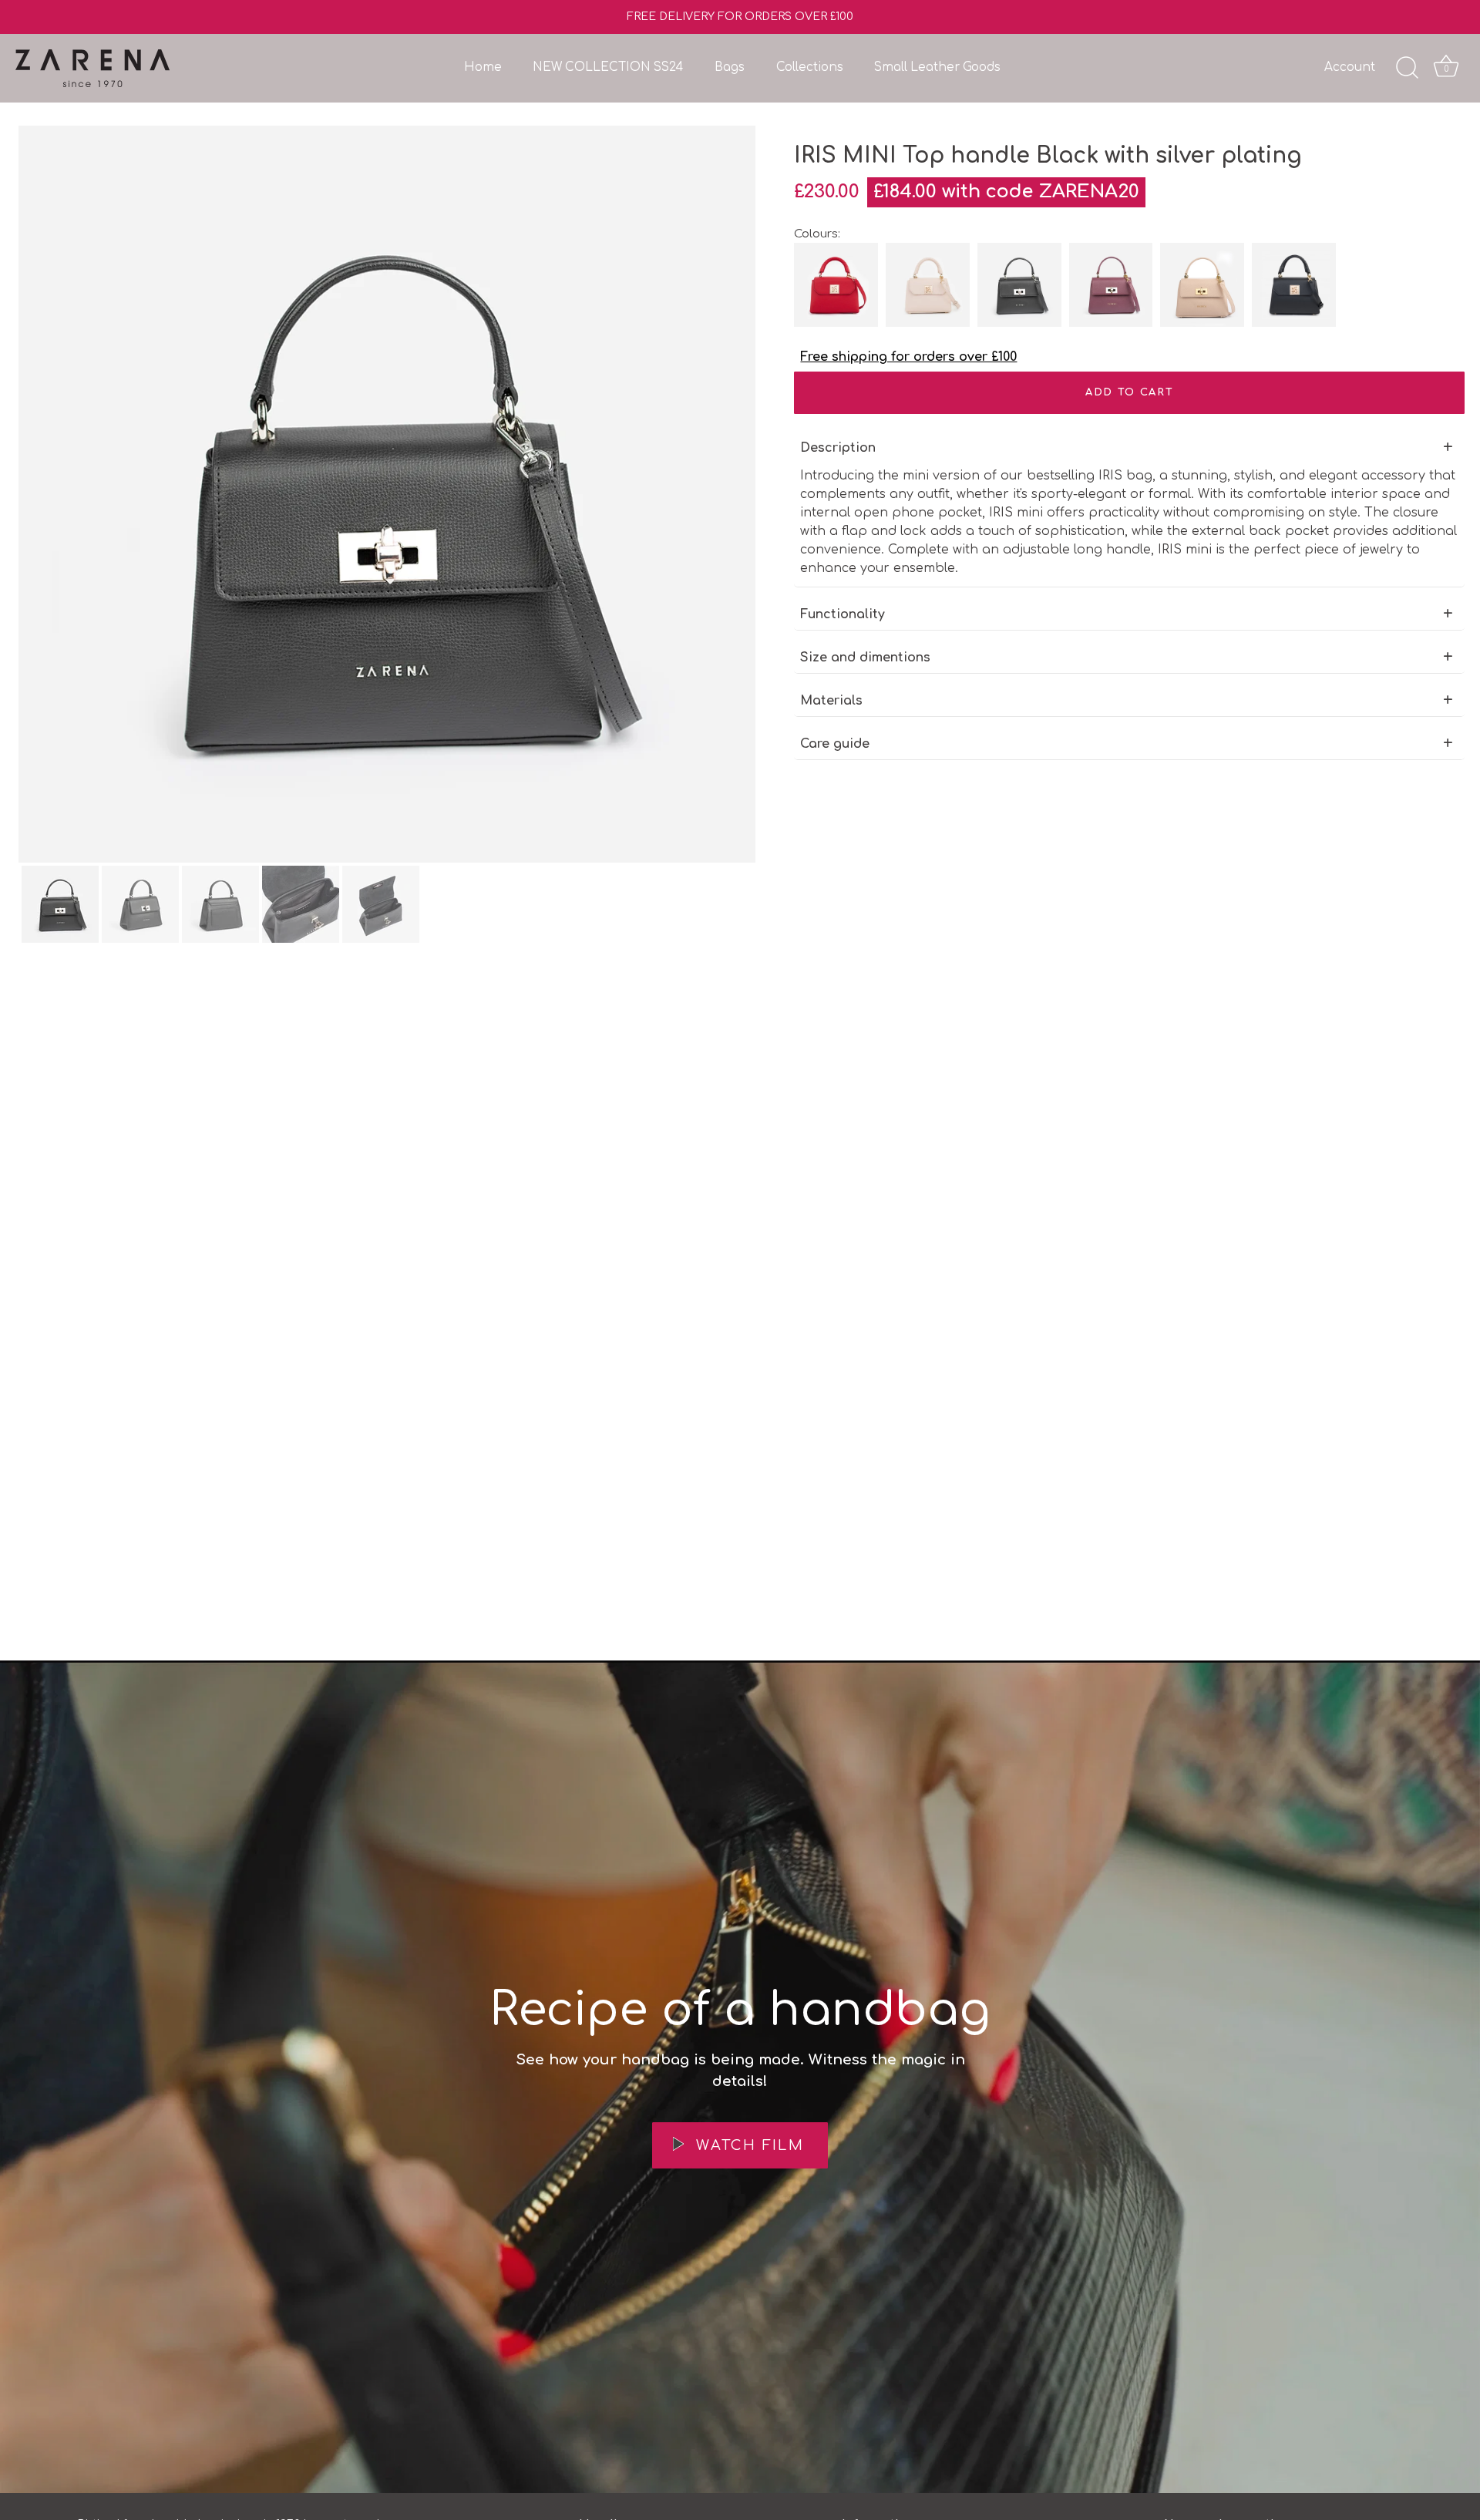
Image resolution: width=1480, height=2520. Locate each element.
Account (1350, 67)
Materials (831, 701)
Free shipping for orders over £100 (908, 357)
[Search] (1407, 68)
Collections (810, 67)
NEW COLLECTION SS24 (608, 67)
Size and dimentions (865, 658)
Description (838, 448)
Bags (730, 67)
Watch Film (747, 2145)
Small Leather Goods (937, 67)
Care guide (835, 744)
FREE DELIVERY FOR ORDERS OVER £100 (740, 17)
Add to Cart (1130, 392)
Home (483, 67)
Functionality (843, 614)
